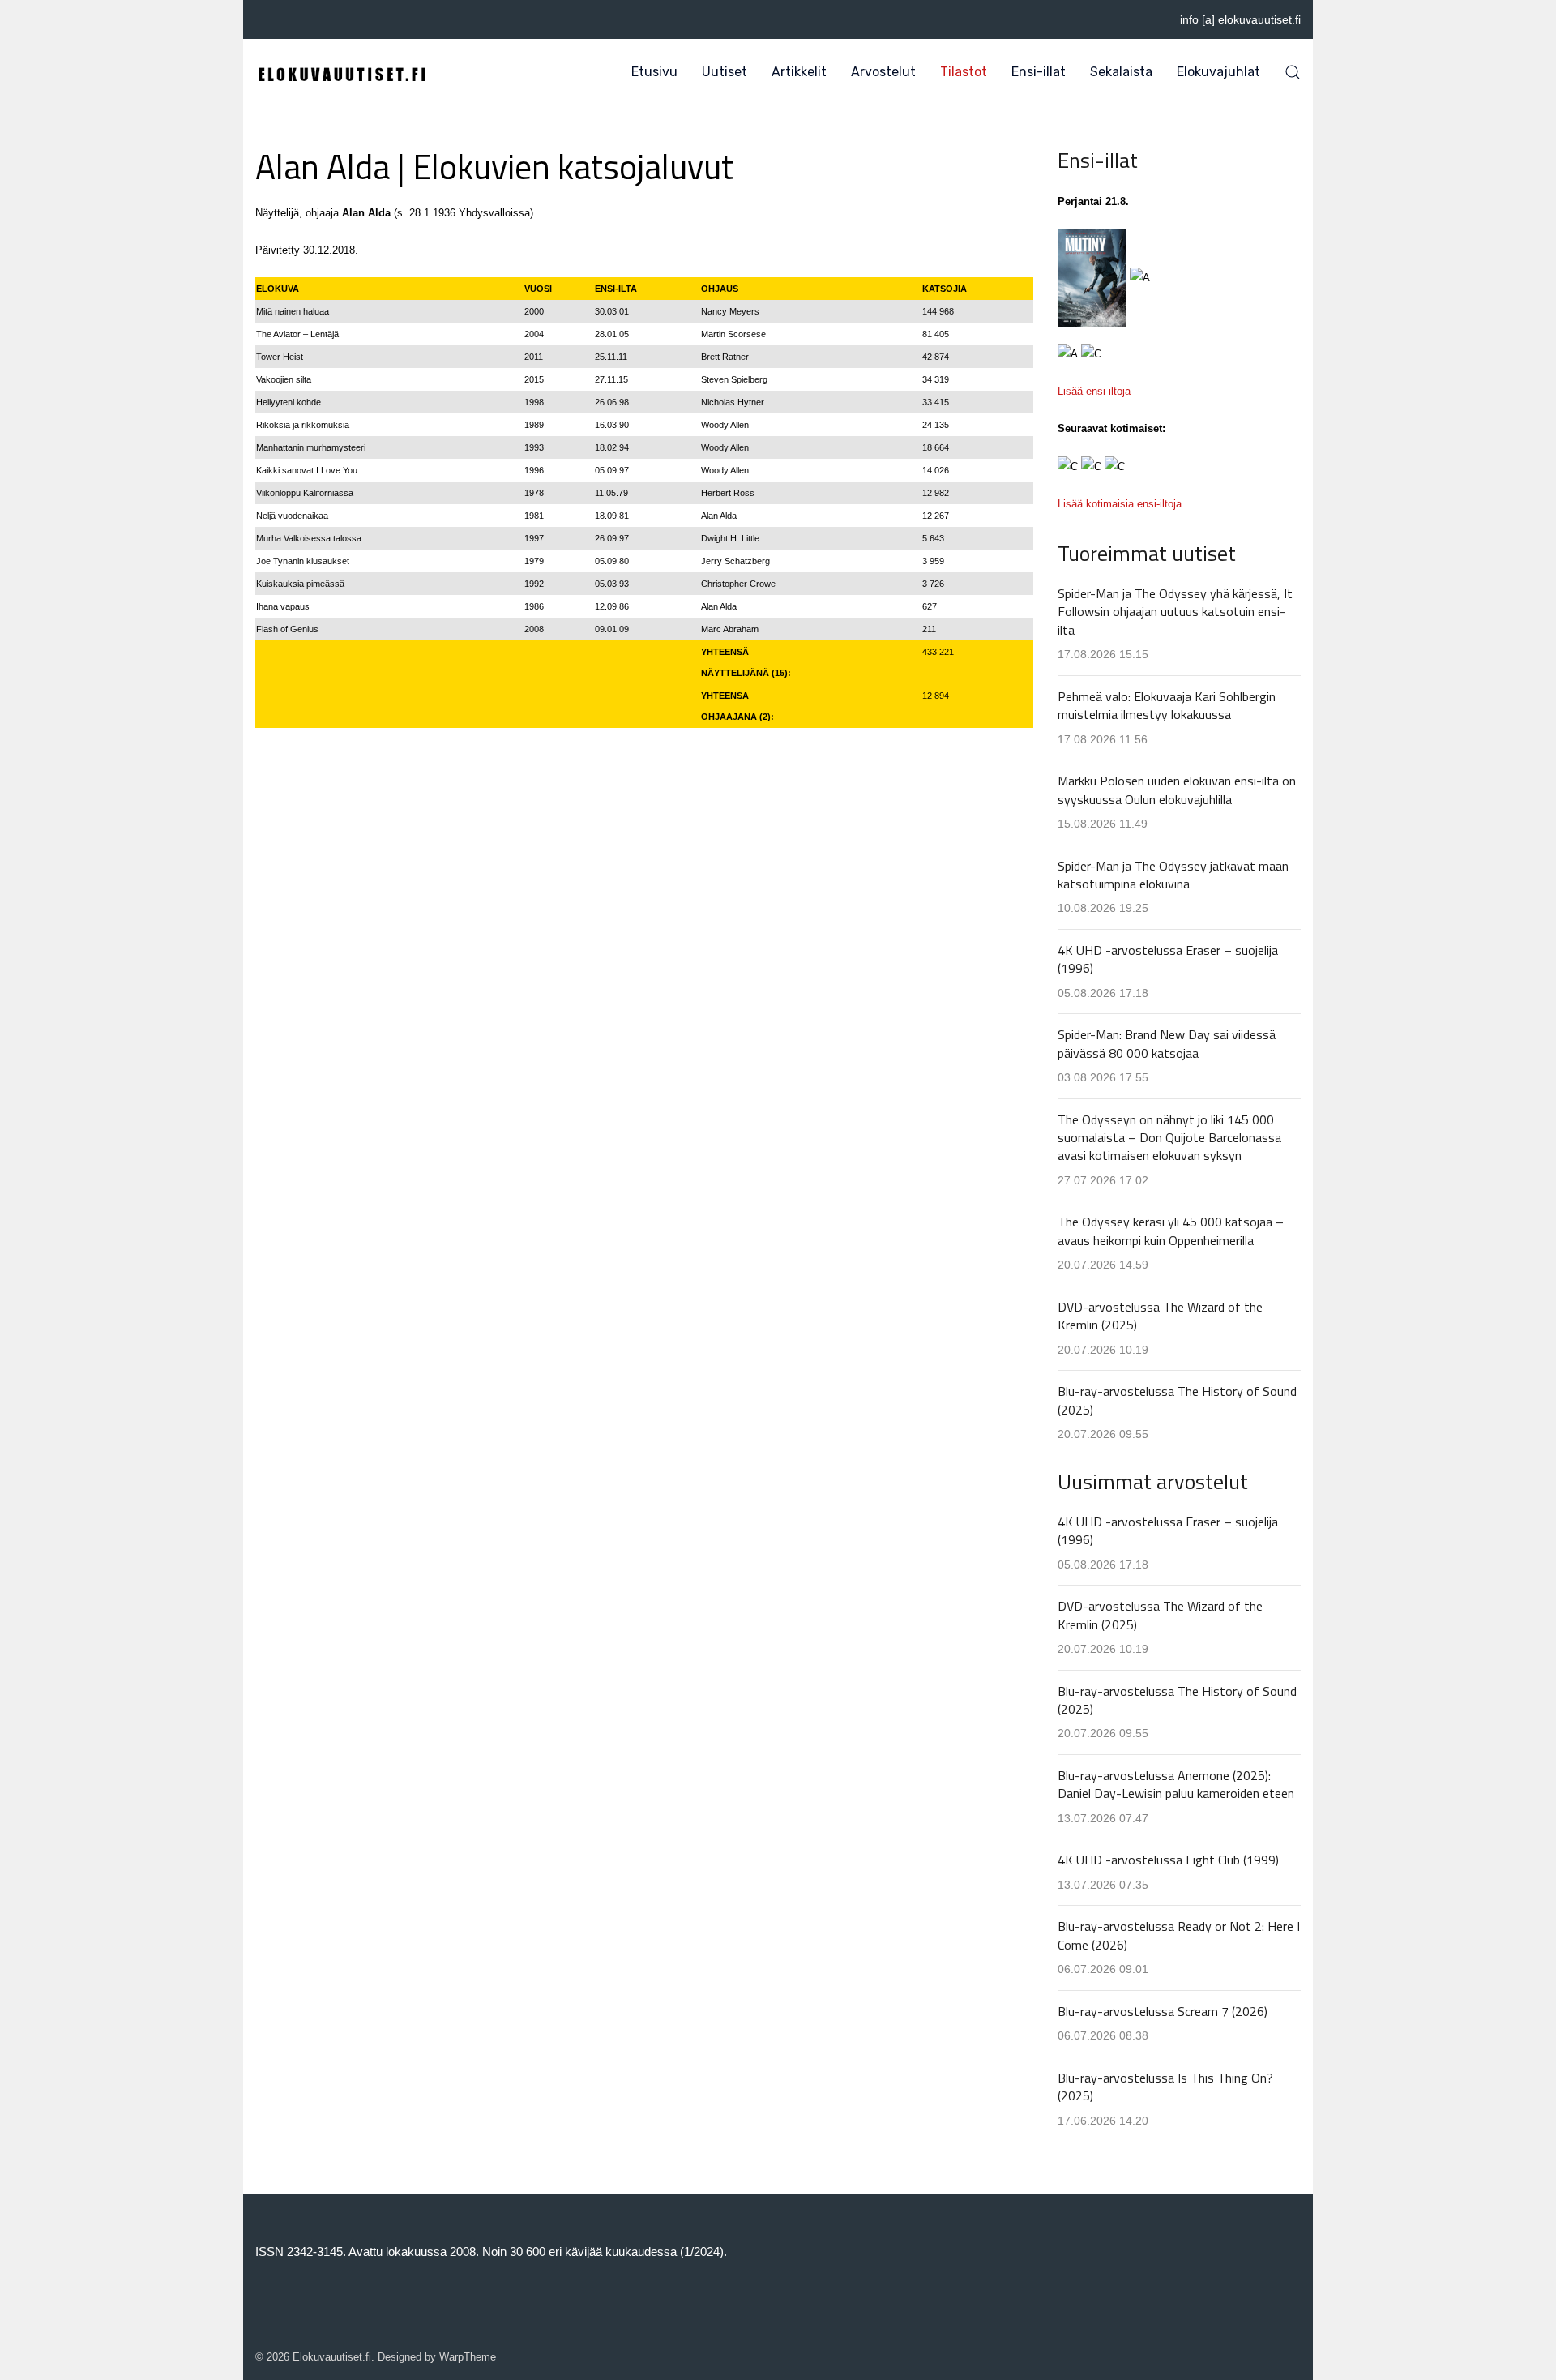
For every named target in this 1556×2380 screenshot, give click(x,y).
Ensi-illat (1039, 72)
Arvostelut (883, 72)
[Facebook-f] (260, 19)
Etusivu (654, 72)
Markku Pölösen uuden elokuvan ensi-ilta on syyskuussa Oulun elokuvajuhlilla (1177, 790)
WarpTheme (468, 2357)
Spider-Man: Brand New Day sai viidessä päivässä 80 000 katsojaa (1167, 1043)
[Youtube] (282, 19)
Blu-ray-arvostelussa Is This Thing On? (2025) (1165, 2087)
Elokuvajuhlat (1218, 72)
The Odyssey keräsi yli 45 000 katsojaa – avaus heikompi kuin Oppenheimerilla (1171, 1231)
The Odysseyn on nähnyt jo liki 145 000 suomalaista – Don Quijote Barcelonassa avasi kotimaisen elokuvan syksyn (1169, 1138)
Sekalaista (1121, 72)
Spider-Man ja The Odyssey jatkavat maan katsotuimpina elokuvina (1173, 875)
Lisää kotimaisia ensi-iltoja (1120, 504)
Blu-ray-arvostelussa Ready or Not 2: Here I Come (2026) (1179, 1935)
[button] (1293, 72)
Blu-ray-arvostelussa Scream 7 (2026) (1163, 2011)
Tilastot (964, 72)
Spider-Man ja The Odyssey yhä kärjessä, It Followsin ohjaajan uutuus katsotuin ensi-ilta (1175, 612)
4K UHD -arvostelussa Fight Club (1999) (1168, 1860)
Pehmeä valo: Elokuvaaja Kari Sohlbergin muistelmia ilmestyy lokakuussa (1167, 705)
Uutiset (725, 72)
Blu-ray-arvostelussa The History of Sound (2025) (1177, 1400)
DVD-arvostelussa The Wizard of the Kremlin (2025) (1160, 1316)
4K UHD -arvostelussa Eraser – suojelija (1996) (1168, 959)
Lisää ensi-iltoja (1094, 391)
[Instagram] (304, 19)
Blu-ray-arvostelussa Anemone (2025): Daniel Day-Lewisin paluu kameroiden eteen (1176, 1784)
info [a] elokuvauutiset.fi (1240, 19)
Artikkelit (799, 72)
